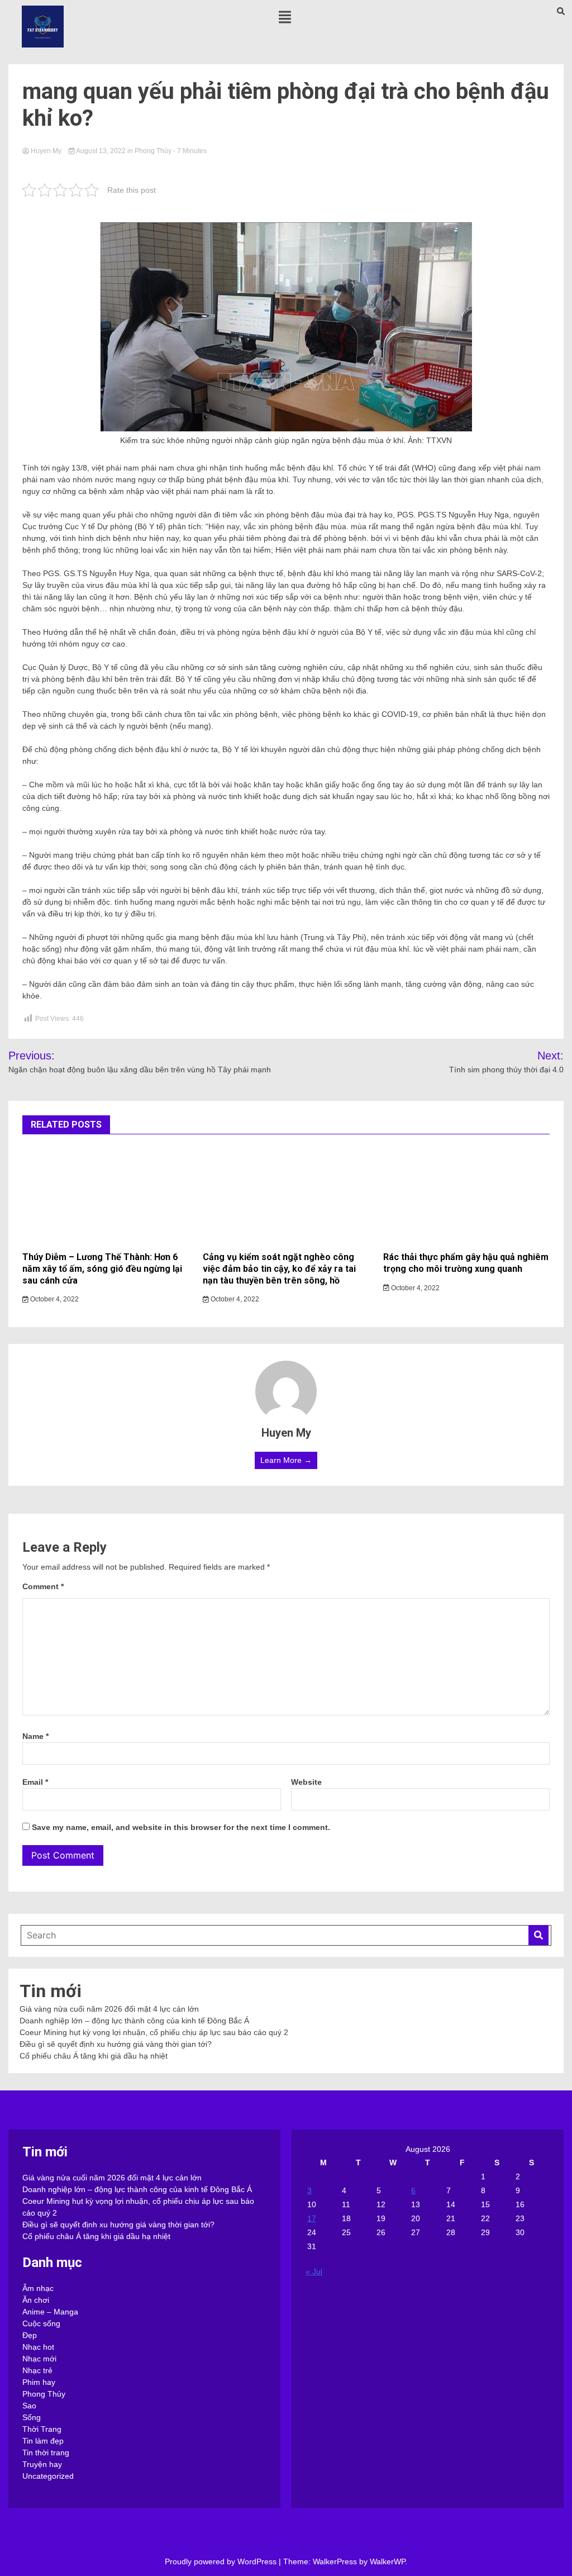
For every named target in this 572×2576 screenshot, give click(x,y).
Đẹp (30, 2335)
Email (35, 1782)
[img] (285, 17)
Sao (29, 2406)
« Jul (314, 2271)
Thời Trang (42, 2429)
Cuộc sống (41, 2323)
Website (306, 1782)
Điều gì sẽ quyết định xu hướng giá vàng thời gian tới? (116, 2044)
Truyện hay (42, 2464)
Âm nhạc (38, 2288)
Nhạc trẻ (37, 2370)
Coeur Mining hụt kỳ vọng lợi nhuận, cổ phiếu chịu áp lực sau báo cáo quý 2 (154, 2032)
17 (312, 2218)
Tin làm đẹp (43, 2441)
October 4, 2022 (54, 1299)
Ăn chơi (36, 2300)
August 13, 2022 (101, 151)
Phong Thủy (153, 151)
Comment (43, 1586)
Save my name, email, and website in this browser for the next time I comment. (181, 1827)
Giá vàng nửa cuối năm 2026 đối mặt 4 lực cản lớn (109, 2009)
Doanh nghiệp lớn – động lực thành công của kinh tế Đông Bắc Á (134, 2021)
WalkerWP (387, 2561)
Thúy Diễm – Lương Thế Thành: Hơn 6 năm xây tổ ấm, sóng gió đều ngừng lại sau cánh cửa (102, 1269)
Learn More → (286, 1460)
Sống (32, 2417)
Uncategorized (48, 2476)
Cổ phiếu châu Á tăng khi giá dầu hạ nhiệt (94, 2056)
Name (35, 1736)
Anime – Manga (50, 2312)
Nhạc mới (39, 2359)
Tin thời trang (46, 2453)
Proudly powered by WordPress (222, 2561)
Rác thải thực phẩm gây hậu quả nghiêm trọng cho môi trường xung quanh (466, 1263)
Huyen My (46, 151)
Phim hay (39, 2382)
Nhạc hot (38, 2347)
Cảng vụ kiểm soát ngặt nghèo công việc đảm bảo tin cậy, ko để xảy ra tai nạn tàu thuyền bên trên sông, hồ (279, 1269)
